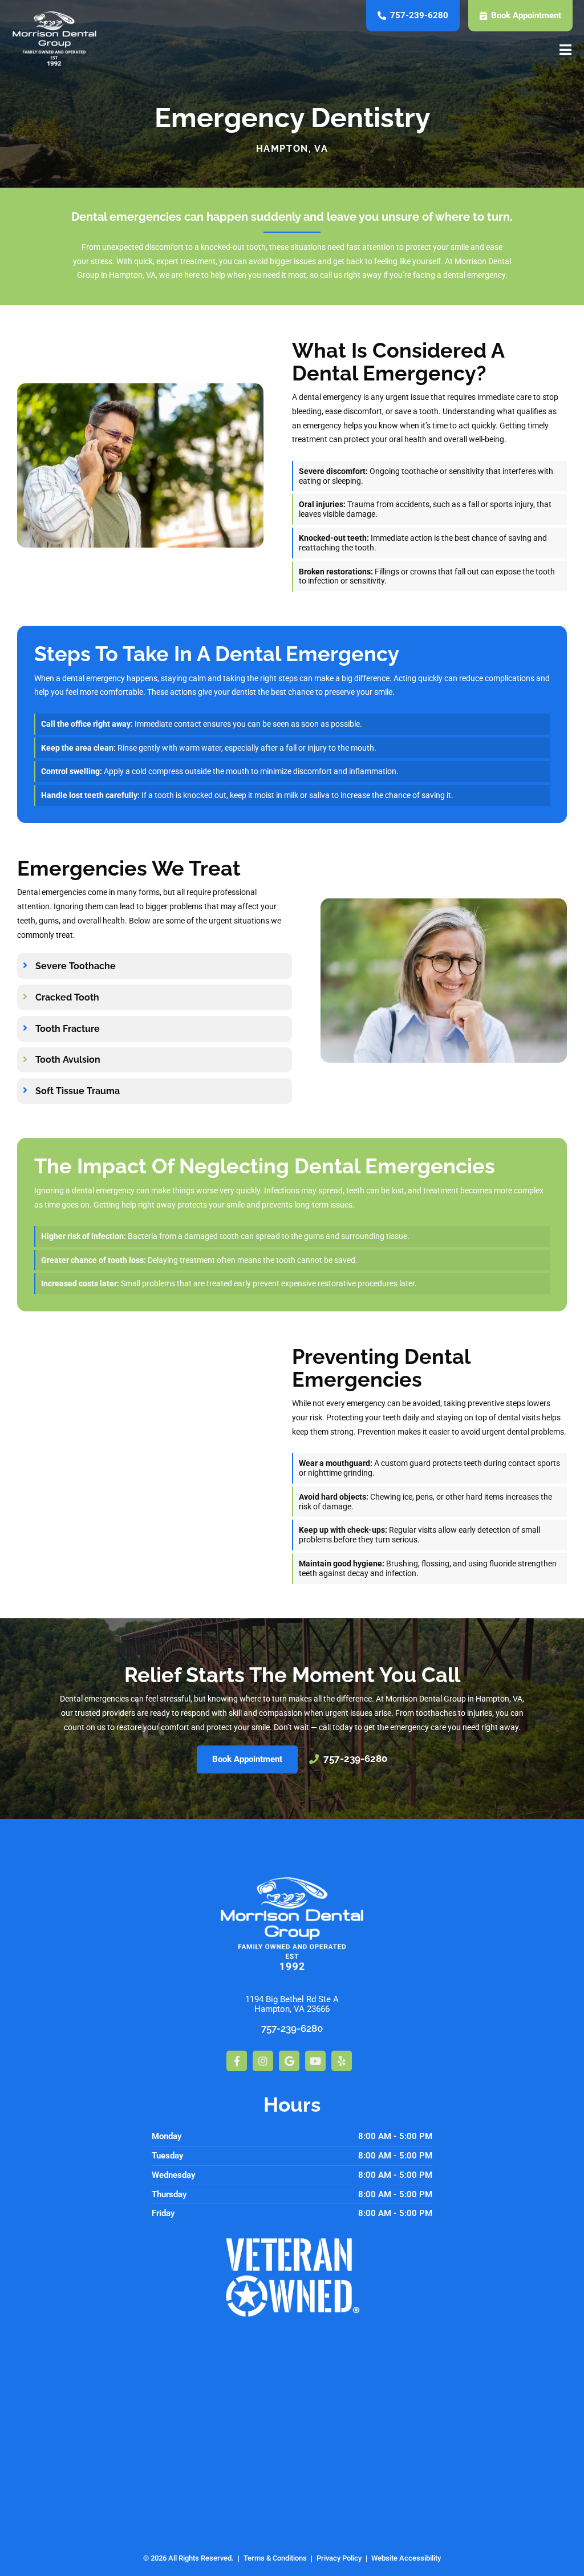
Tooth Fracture (68, 1029)
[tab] (155, 966)
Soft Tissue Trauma (78, 1091)
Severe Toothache (76, 966)
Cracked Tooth (67, 998)
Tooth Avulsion (68, 1060)
